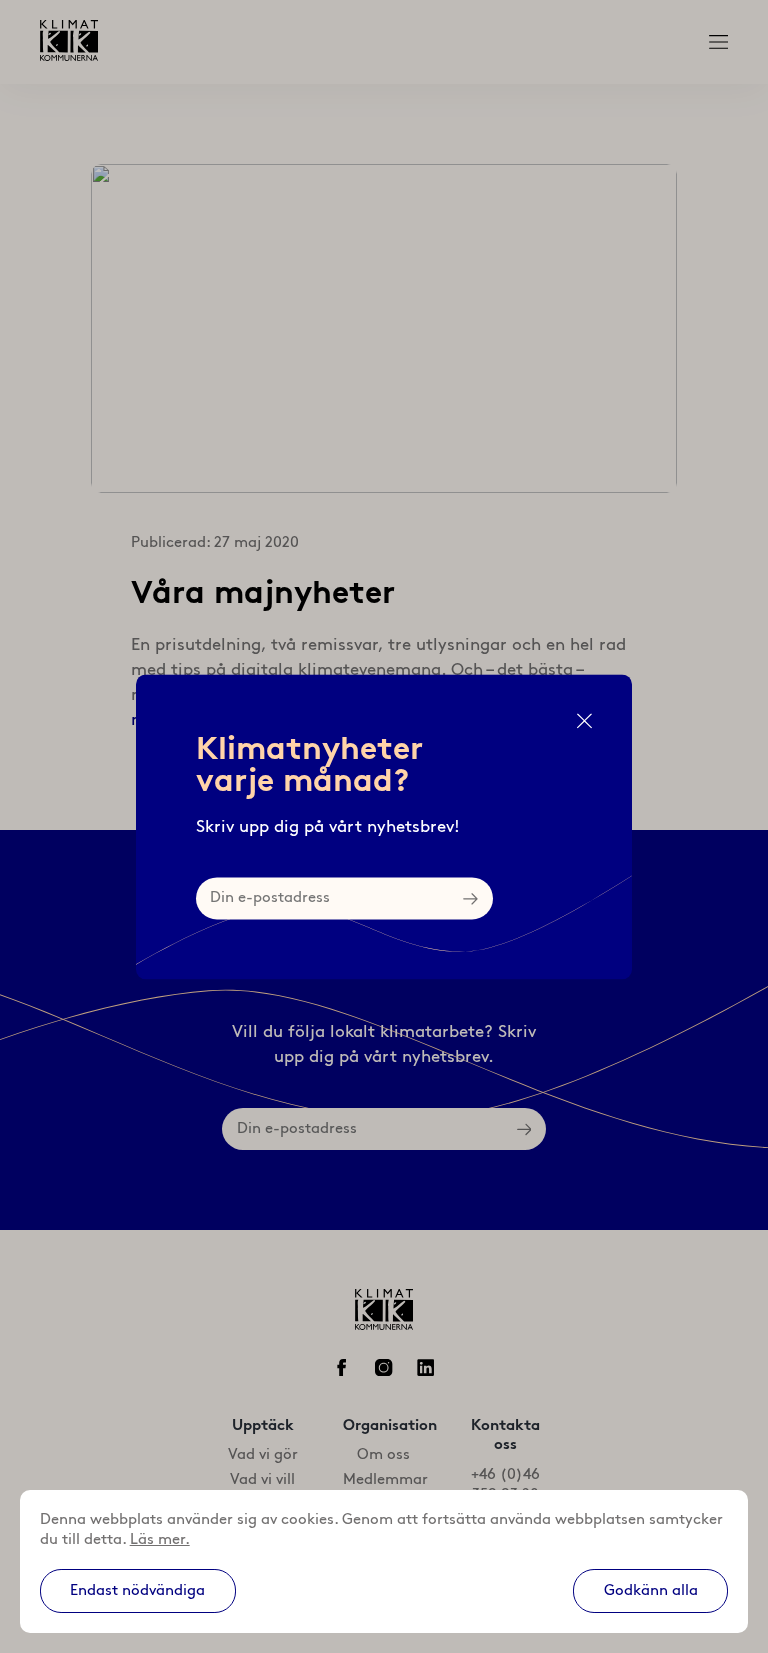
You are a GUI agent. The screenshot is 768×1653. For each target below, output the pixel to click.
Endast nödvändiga (137, 1590)
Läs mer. (160, 1539)
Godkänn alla (651, 1590)
